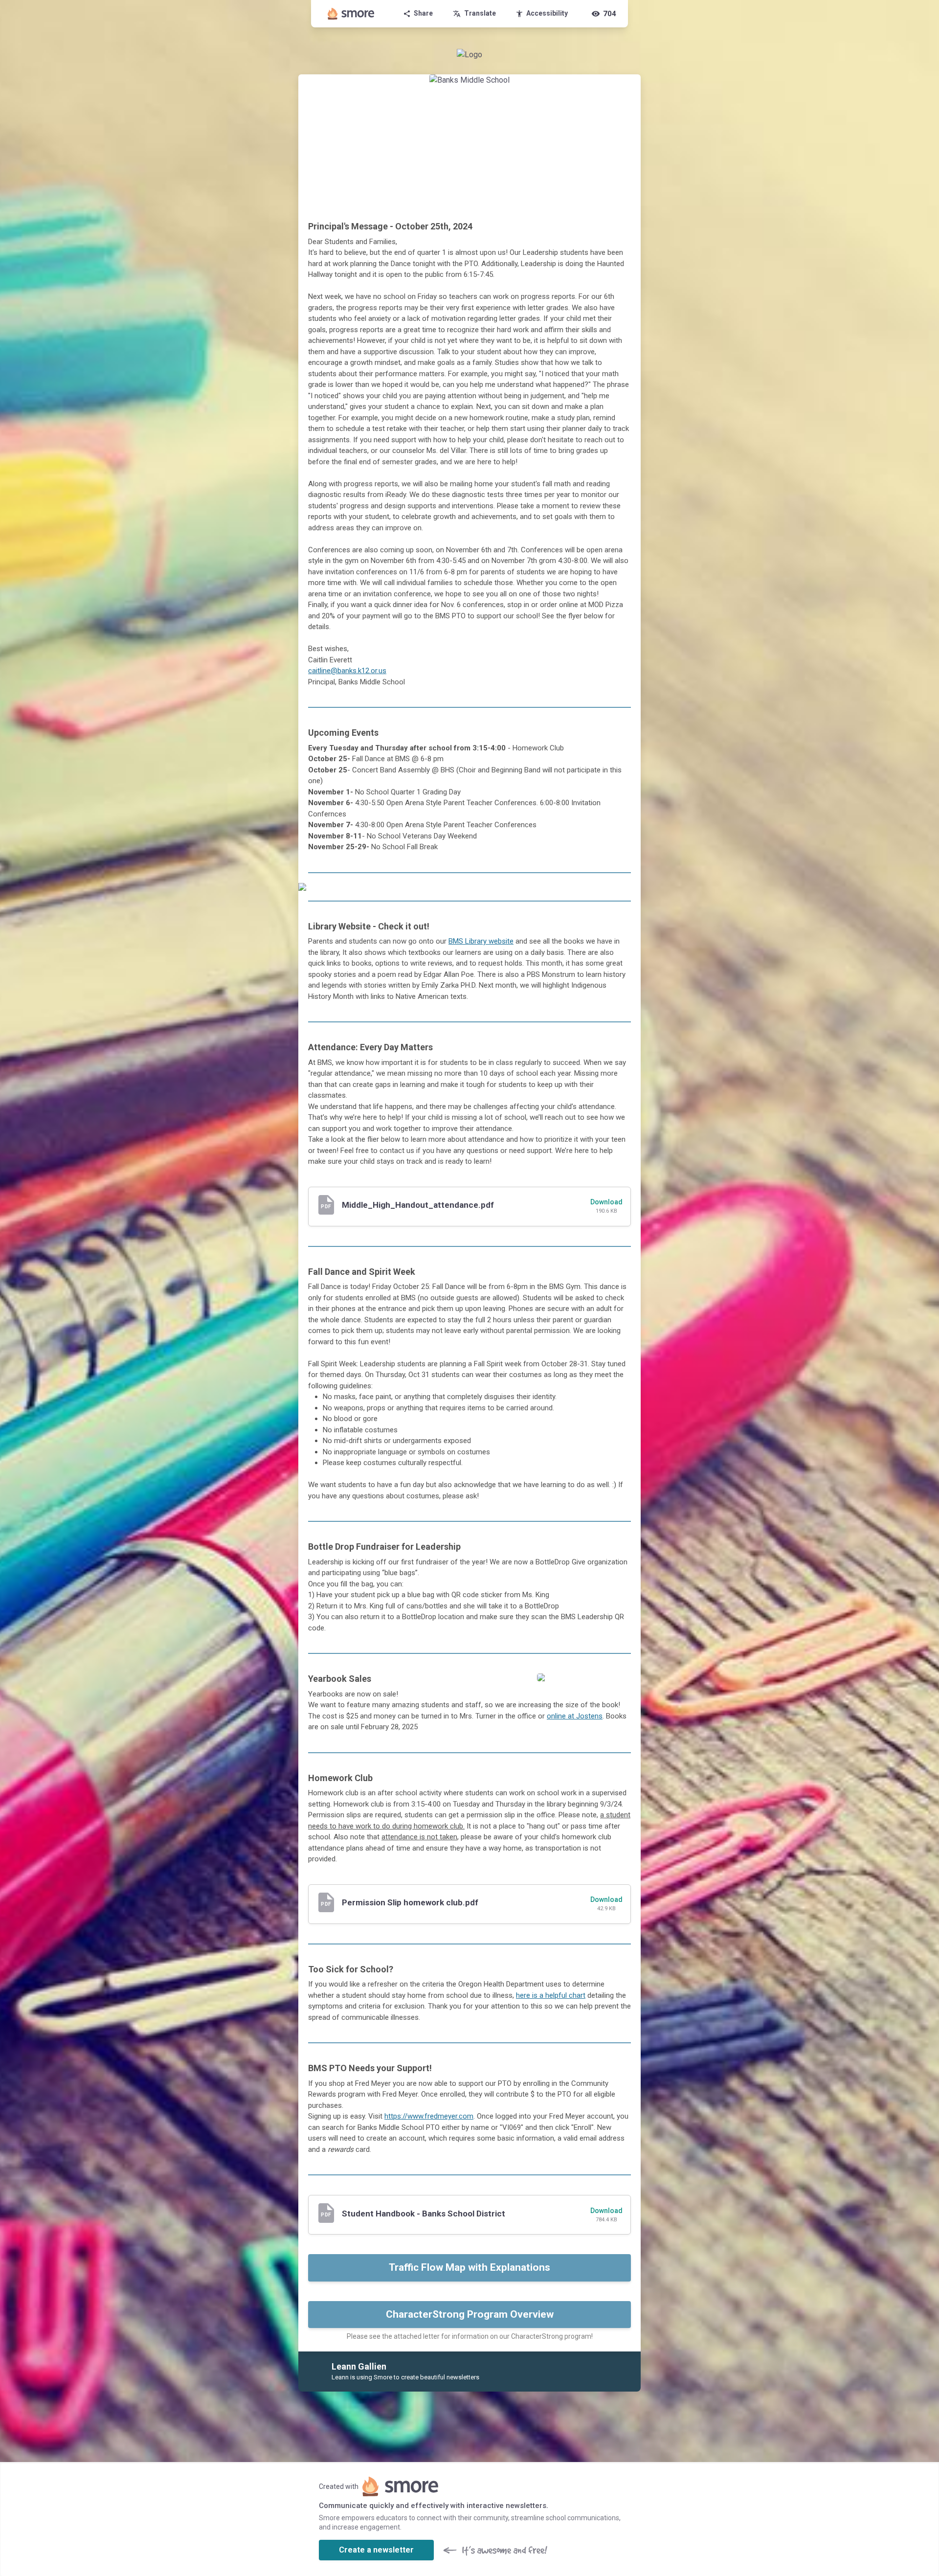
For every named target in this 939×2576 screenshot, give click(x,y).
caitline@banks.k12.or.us (347, 671)
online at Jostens (575, 1716)
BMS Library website (481, 941)
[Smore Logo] (351, 14)
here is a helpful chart (551, 1995)
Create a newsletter (376, 2550)
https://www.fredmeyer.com (429, 2116)
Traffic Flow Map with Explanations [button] (469, 2267)
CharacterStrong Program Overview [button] (470, 2314)
